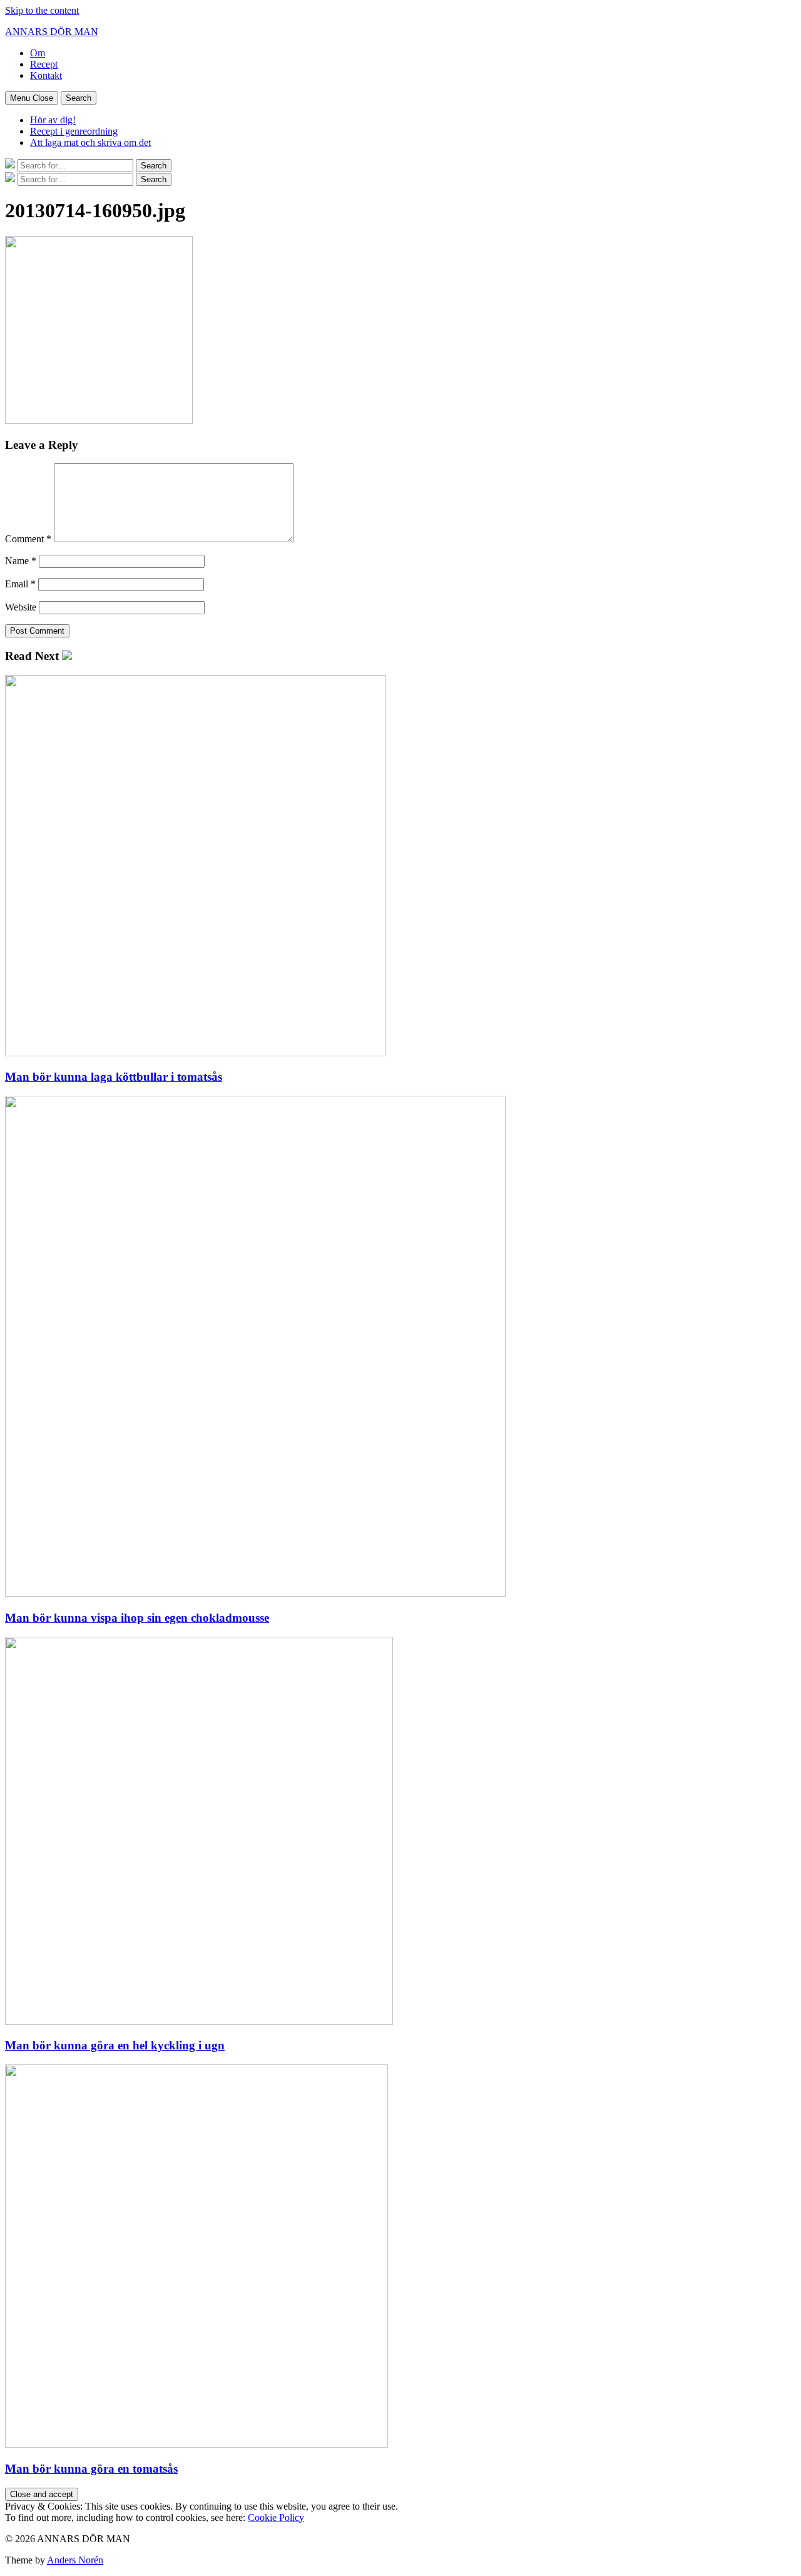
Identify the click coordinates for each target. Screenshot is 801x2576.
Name (21, 561)
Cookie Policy (276, 2517)
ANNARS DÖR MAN (52, 32)
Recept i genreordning (74, 131)
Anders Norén (75, 2560)
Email (20, 584)
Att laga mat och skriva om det (90, 142)
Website (21, 607)
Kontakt (46, 75)
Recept (44, 64)
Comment (28, 539)
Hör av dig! (53, 120)
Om (38, 53)
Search (79, 98)
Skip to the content (42, 10)
